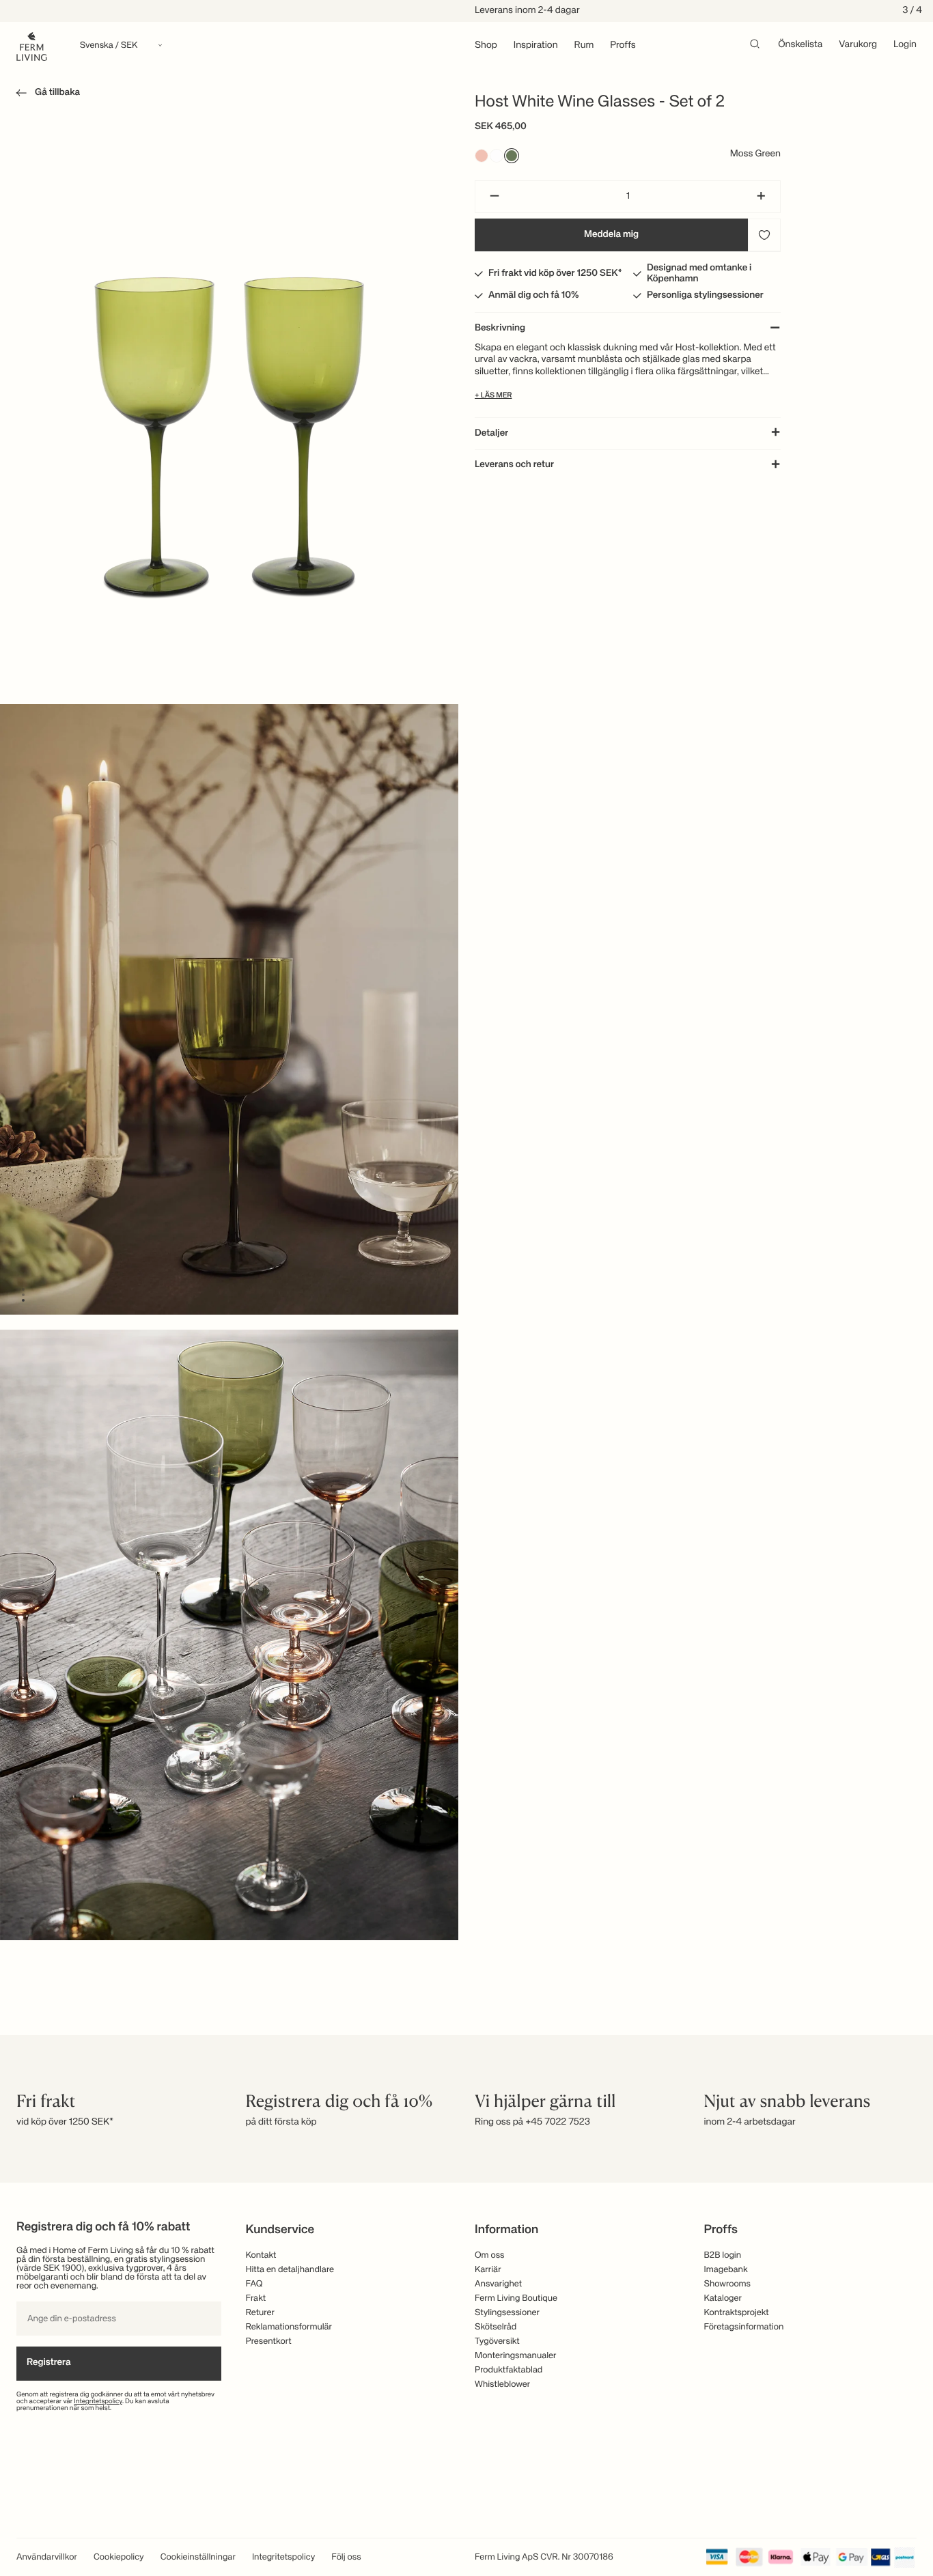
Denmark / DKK (466, 1347)
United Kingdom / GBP (466, 1324)
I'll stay (467, 1386)
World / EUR (466, 1257)
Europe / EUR (466, 1279)
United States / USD (466, 1302)
